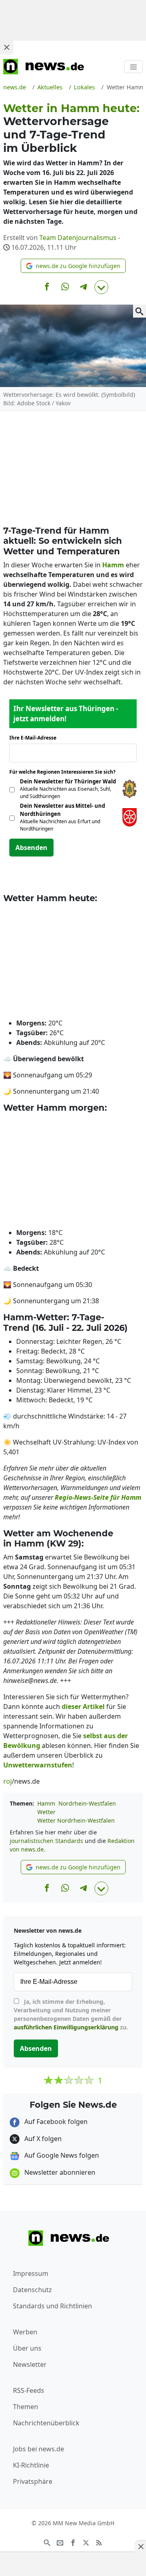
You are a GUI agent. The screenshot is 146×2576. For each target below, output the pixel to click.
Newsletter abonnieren (59, 2172)
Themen (26, 2407)
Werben (25, 2332)
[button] (73, 266)
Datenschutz (32, 2290)
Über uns (27, 2348)
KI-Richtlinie (31, 2465)
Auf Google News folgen (61, 2155)
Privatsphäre (33, 2481)
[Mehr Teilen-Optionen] (101, 287)
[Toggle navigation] (133, 67)
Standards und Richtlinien (53, 2306)
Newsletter (30, 2364)
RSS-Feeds (29, 2390)
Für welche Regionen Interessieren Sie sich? (65, 772)
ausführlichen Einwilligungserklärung (66, 2027)
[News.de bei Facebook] (73, 2542)
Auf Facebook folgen (55, 2122)
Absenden (31, 848)
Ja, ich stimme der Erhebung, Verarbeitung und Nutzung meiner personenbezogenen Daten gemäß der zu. (71, 2014)
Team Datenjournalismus (78, 238)
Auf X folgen (42, 2139)
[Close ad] (6, 47)
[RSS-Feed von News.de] (99, 2542)
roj (8, 1781)
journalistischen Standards (46, 1841)
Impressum (31, 2273)
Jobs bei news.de (39, 2449)
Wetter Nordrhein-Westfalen (76, 1820)
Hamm (46, 1803)
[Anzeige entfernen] (140, 2546)
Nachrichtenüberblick (46, 2423)
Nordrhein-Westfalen (87, 1803)
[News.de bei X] (86, 2542)
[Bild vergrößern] (140, 311)
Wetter (46, 1812)
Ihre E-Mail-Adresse (35, 738)
